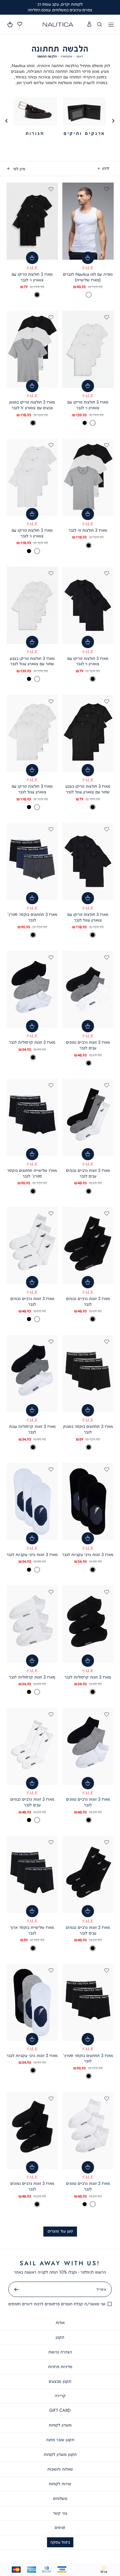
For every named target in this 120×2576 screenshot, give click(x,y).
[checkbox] (84, 117)
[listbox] (88, 295)
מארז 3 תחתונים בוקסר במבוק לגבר (88, 1429)
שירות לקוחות (60, 2484)
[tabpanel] (84, 117)
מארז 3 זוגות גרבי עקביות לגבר (88, 1555)
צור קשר (60, 2513)
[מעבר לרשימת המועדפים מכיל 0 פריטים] (20, 24)
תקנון (60, 2337)
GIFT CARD (60, 2410)
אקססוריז (66, 56)
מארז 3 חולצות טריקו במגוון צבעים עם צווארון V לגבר (32, 405)
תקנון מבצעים (60, 2381)
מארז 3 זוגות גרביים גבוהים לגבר (88, 1301)
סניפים (60, 2527)
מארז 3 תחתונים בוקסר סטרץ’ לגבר (32, 917)
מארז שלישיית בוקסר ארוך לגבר (32, 1930)
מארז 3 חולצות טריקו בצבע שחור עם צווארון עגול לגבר (32, 661)
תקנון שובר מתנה (60, 2440)
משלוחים (60, 2498)
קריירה (60, 2396)
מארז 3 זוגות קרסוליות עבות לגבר (32, 1429)
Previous (114, 121)
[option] (89, 295)
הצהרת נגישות (60, 2352)
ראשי (79, 56)
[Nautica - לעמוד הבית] (58, 25)
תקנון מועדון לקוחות (60, 2454)
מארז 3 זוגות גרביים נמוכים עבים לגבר (88, 1045)
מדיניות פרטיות (60, 2367)
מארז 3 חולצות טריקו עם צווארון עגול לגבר (32, 789)
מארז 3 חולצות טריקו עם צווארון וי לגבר (32, 277)
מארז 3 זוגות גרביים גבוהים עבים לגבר (88, 1173)
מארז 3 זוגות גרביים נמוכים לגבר (88, 1802)
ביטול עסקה (60, 2542)
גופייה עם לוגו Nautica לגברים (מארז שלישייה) (88, 277)
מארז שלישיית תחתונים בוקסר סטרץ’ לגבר (32, 1173)
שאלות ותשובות (60, 2469)
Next (7, 121)
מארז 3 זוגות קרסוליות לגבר (32, 1042)
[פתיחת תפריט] (111, 25)
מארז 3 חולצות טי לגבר (88, 530)
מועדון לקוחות (60, 2425)
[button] (10, 24)
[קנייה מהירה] (88, 258)
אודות (60, 2323)
